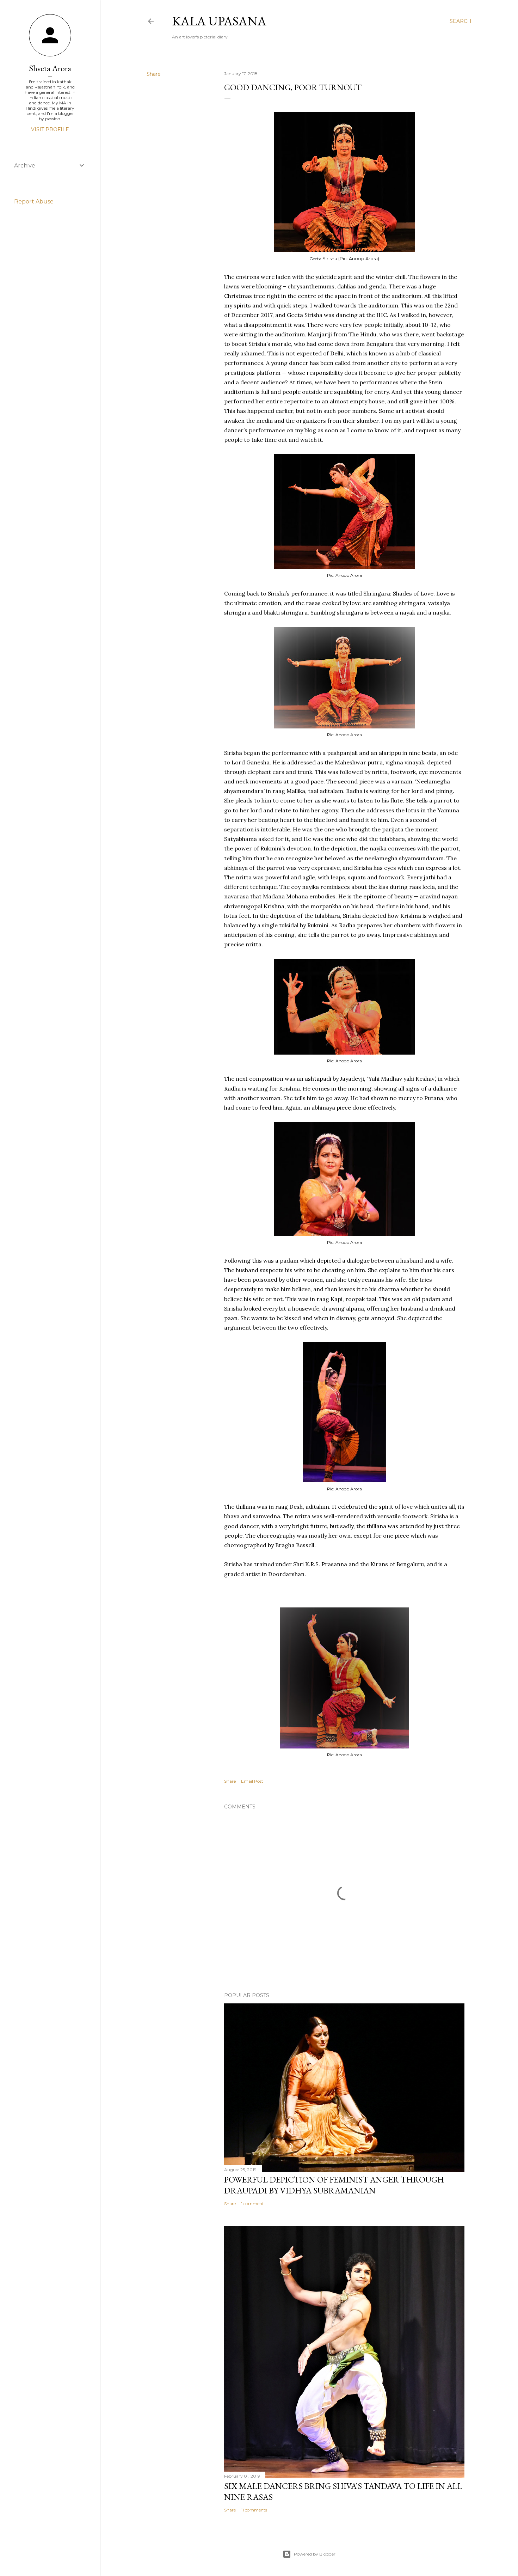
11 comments (254, 2510)
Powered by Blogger (315, 2554)
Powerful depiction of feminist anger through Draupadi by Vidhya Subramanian (334, 2185)
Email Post (252, 1781)
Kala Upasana (219, 21)
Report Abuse (34, 202)
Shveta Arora (50, 68)
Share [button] (154, 74)
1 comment (252, 2203)
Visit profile (50, 129)
